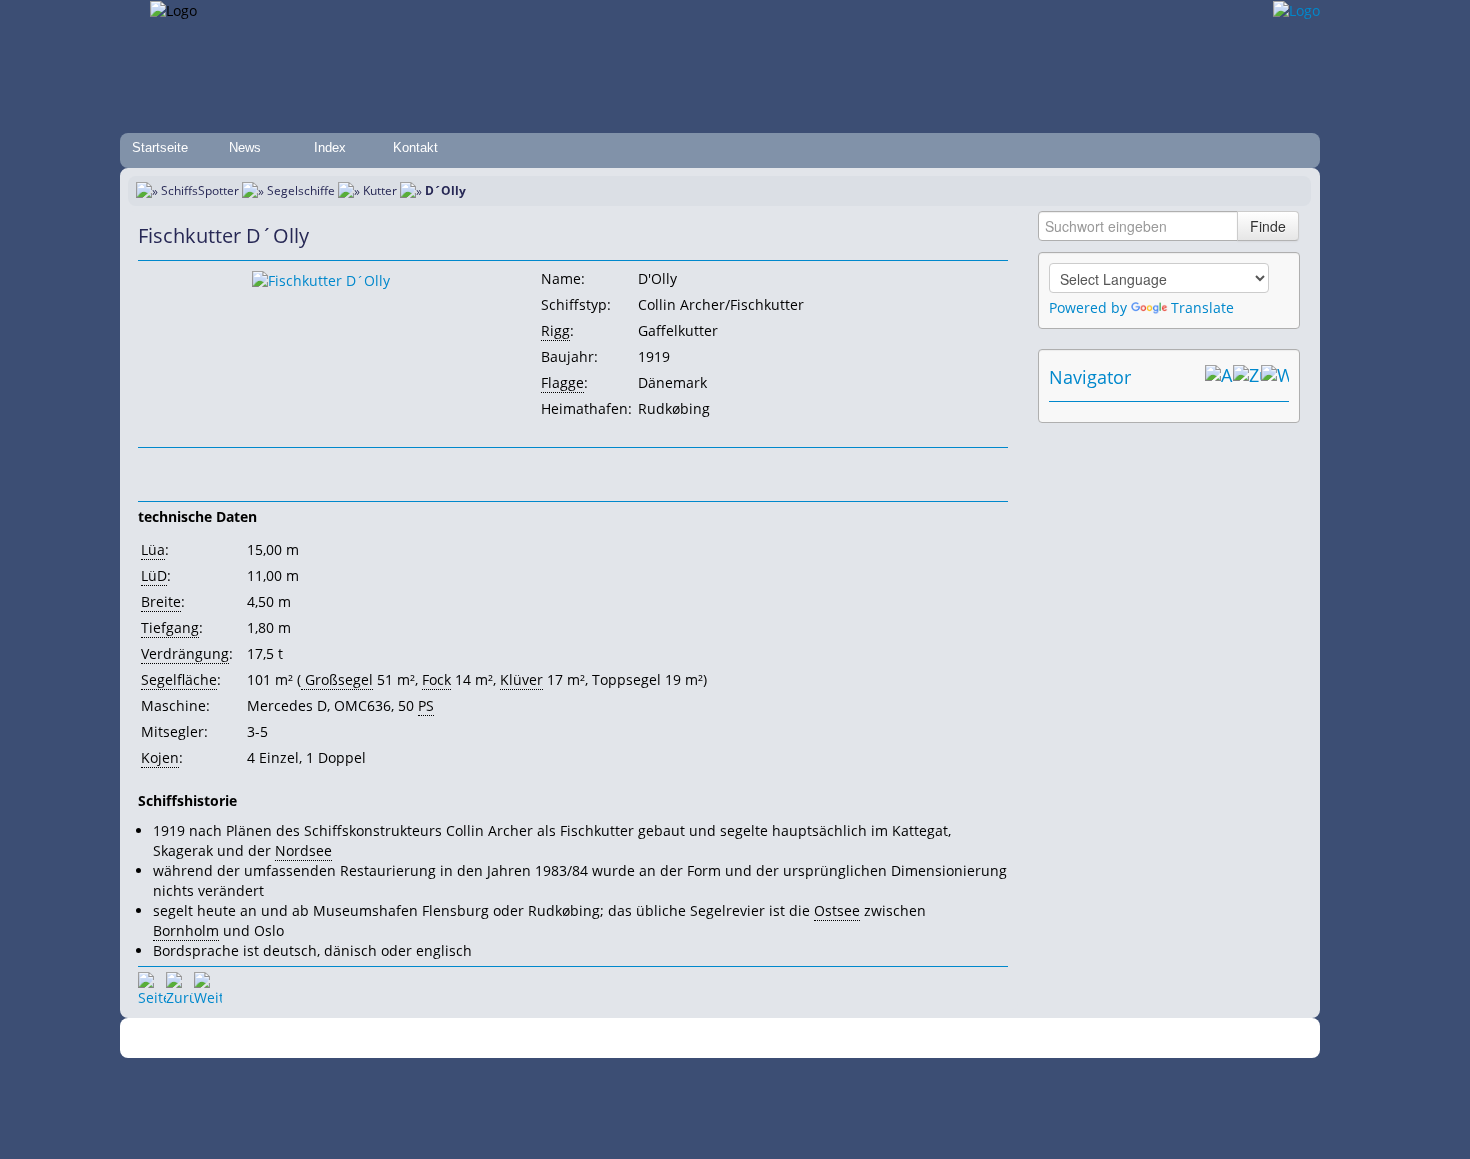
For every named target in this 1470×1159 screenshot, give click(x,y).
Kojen (160, 757)
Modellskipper (879, 1038)
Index (330, 147)
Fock (436, 679)
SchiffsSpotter (200, 190)
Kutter (380, 190)
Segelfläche (179, 679)
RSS (1009, 1038)
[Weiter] (208, 986)
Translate (1202, 307)
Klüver (521, 679)
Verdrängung (185, 653)
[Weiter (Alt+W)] (1275, 377)
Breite (161, 601)
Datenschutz (617, 1038)
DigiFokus (959, 1038)
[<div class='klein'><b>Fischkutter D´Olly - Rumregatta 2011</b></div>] (321, 279)
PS (426, 705)
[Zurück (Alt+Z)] (1247, 377)
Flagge (562, 382)
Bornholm (186, 930)
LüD (154, 575)
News (245, 147)
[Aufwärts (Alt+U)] (1219, 377)
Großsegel (337, 679)
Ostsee (837, 910)
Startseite (160, 147)
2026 (380, 1038)
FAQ (815, 1038)
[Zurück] (180, 986)
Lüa (153, 549)
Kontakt (415, 147)
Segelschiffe (301, 190)
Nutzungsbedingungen (728, 1038)
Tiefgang (170, 627)
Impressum (537, 1038)
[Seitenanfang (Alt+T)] (152, 986)
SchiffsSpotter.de (445, 1038)
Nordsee (303, 850)
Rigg (555, 330)
